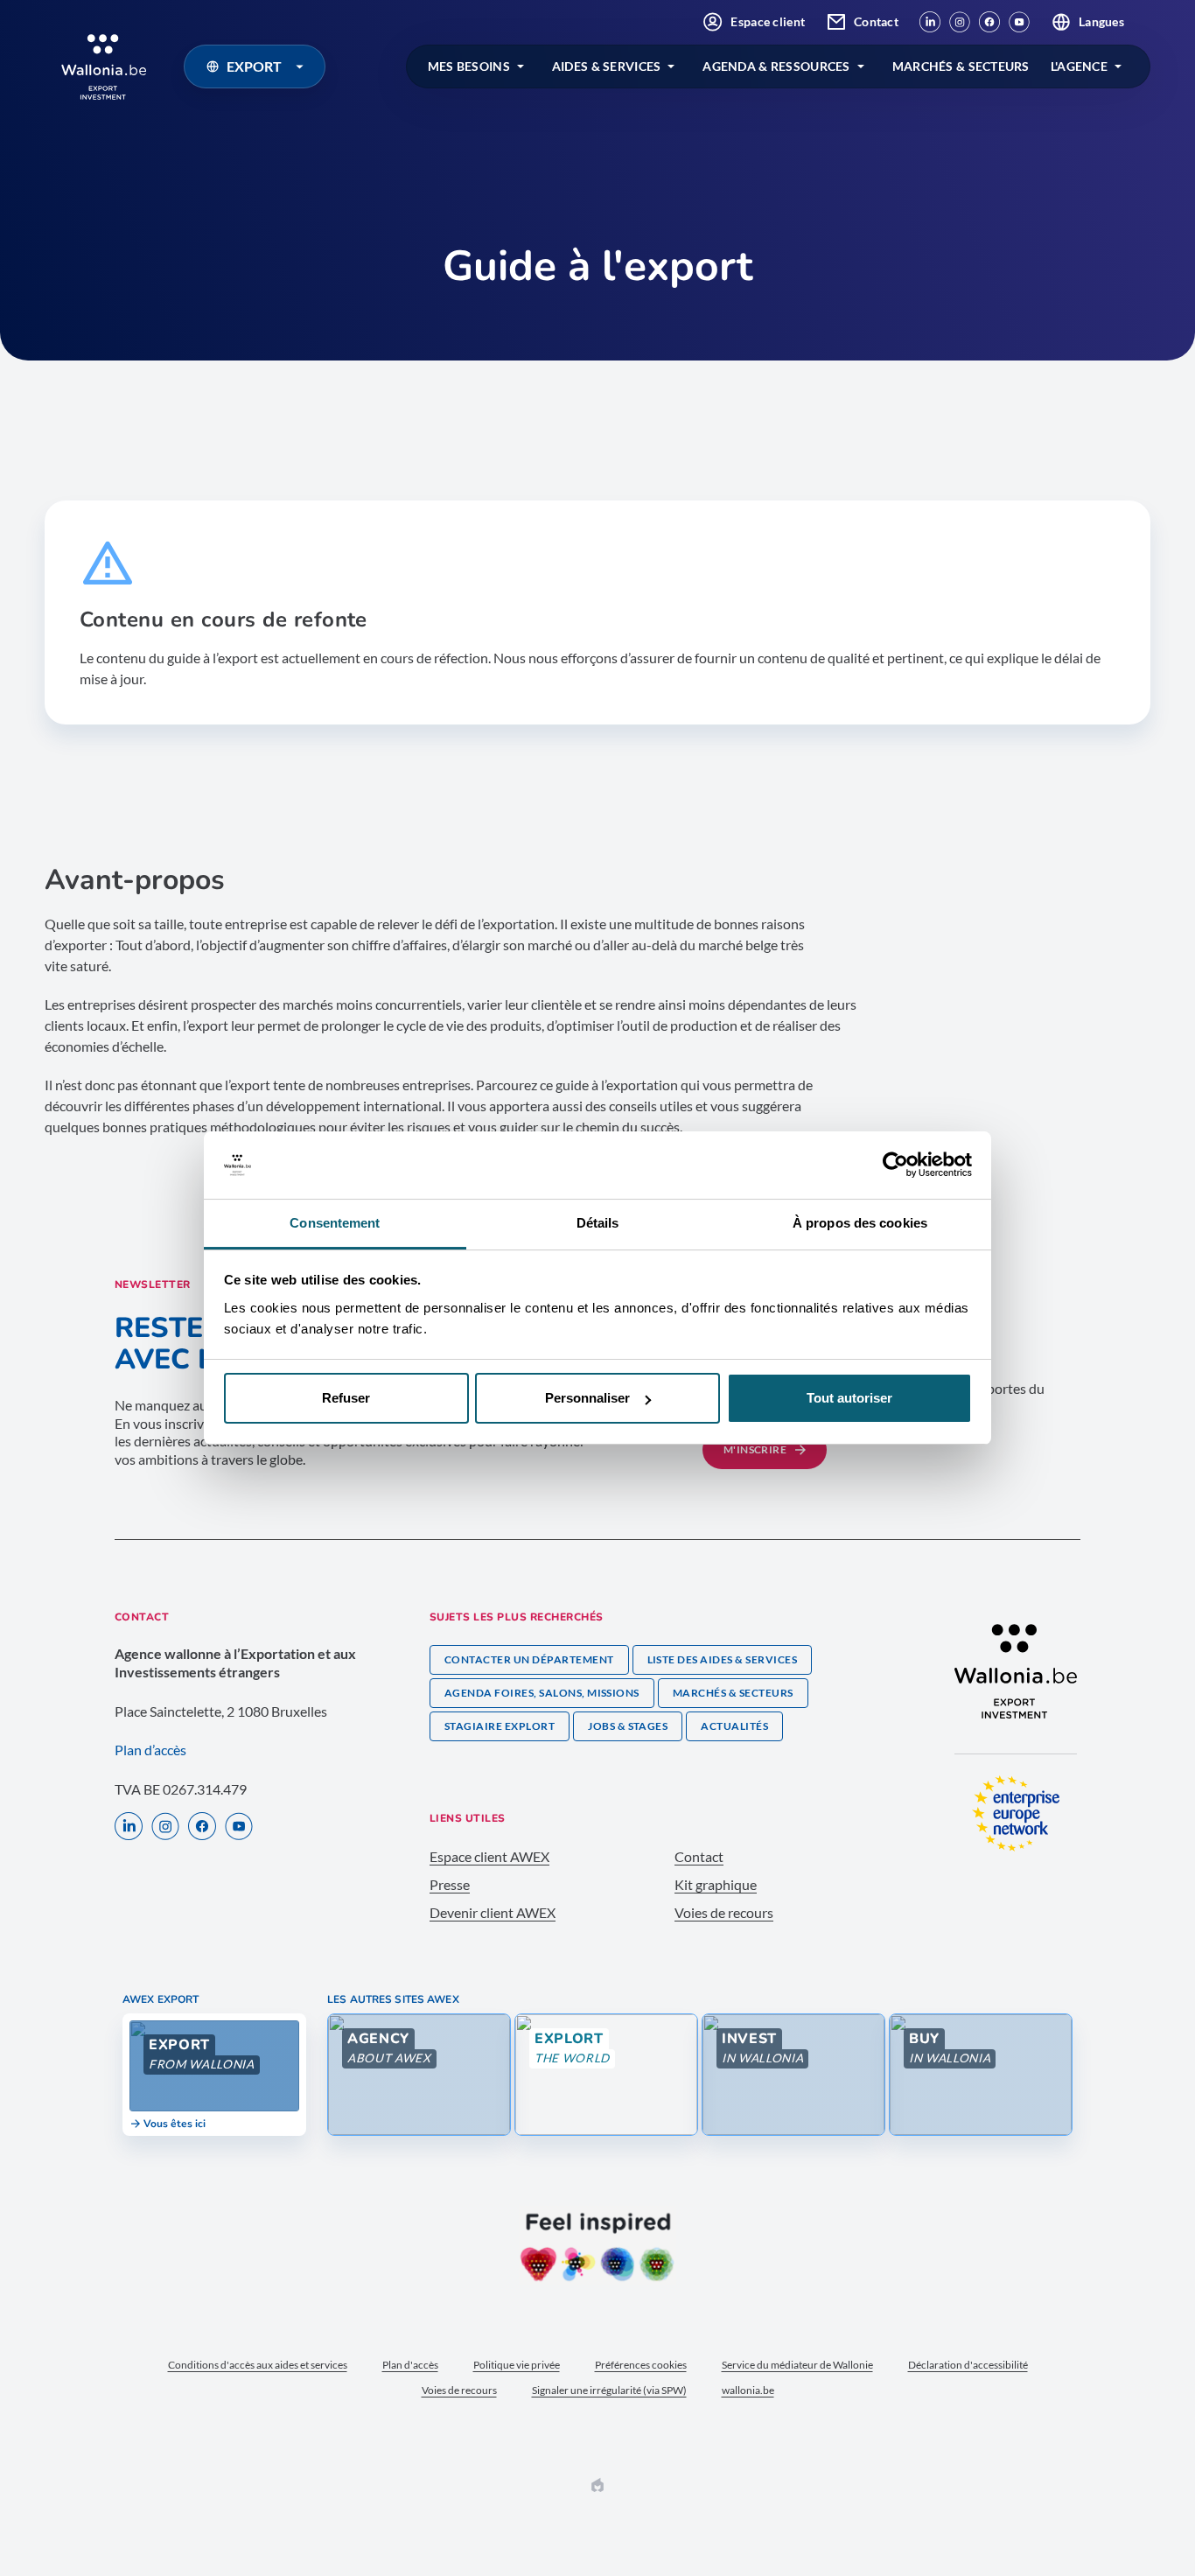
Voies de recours (724, 1912)
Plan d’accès (150, 1750)
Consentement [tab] (335, 1223)
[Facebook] (989, 22)
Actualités (734, 1726)
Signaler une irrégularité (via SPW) (609, 2390)
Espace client (768, 21)
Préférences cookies (641, 2365)
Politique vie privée (517, 2365)
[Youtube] (1019, 22)
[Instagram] (960, 22)
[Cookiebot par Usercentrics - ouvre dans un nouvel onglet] (895, 1165)
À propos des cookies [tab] (860, 1223)
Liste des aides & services (722, 1659)
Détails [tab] (598, 1223)
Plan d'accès (410, 2365)
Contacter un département (529, 1659)
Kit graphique (716, 1884)
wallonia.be (748, 2390)
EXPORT (254, 66)
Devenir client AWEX (493, 1912)
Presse (450, 1884)
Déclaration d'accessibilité (968, 2365)
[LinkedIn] (930, 22)
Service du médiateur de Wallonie (797, 2365)
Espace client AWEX (489, 1856)
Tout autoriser (849, 1398)
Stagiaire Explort (500, 1726)
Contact (876, 21)
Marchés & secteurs (733, 1693)
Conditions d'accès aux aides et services (258, 2365)
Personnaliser (587, 1398)
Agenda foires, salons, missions (542, 1693)
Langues (1101, 21)
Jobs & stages (628, 1726)
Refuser (346, 1398)
